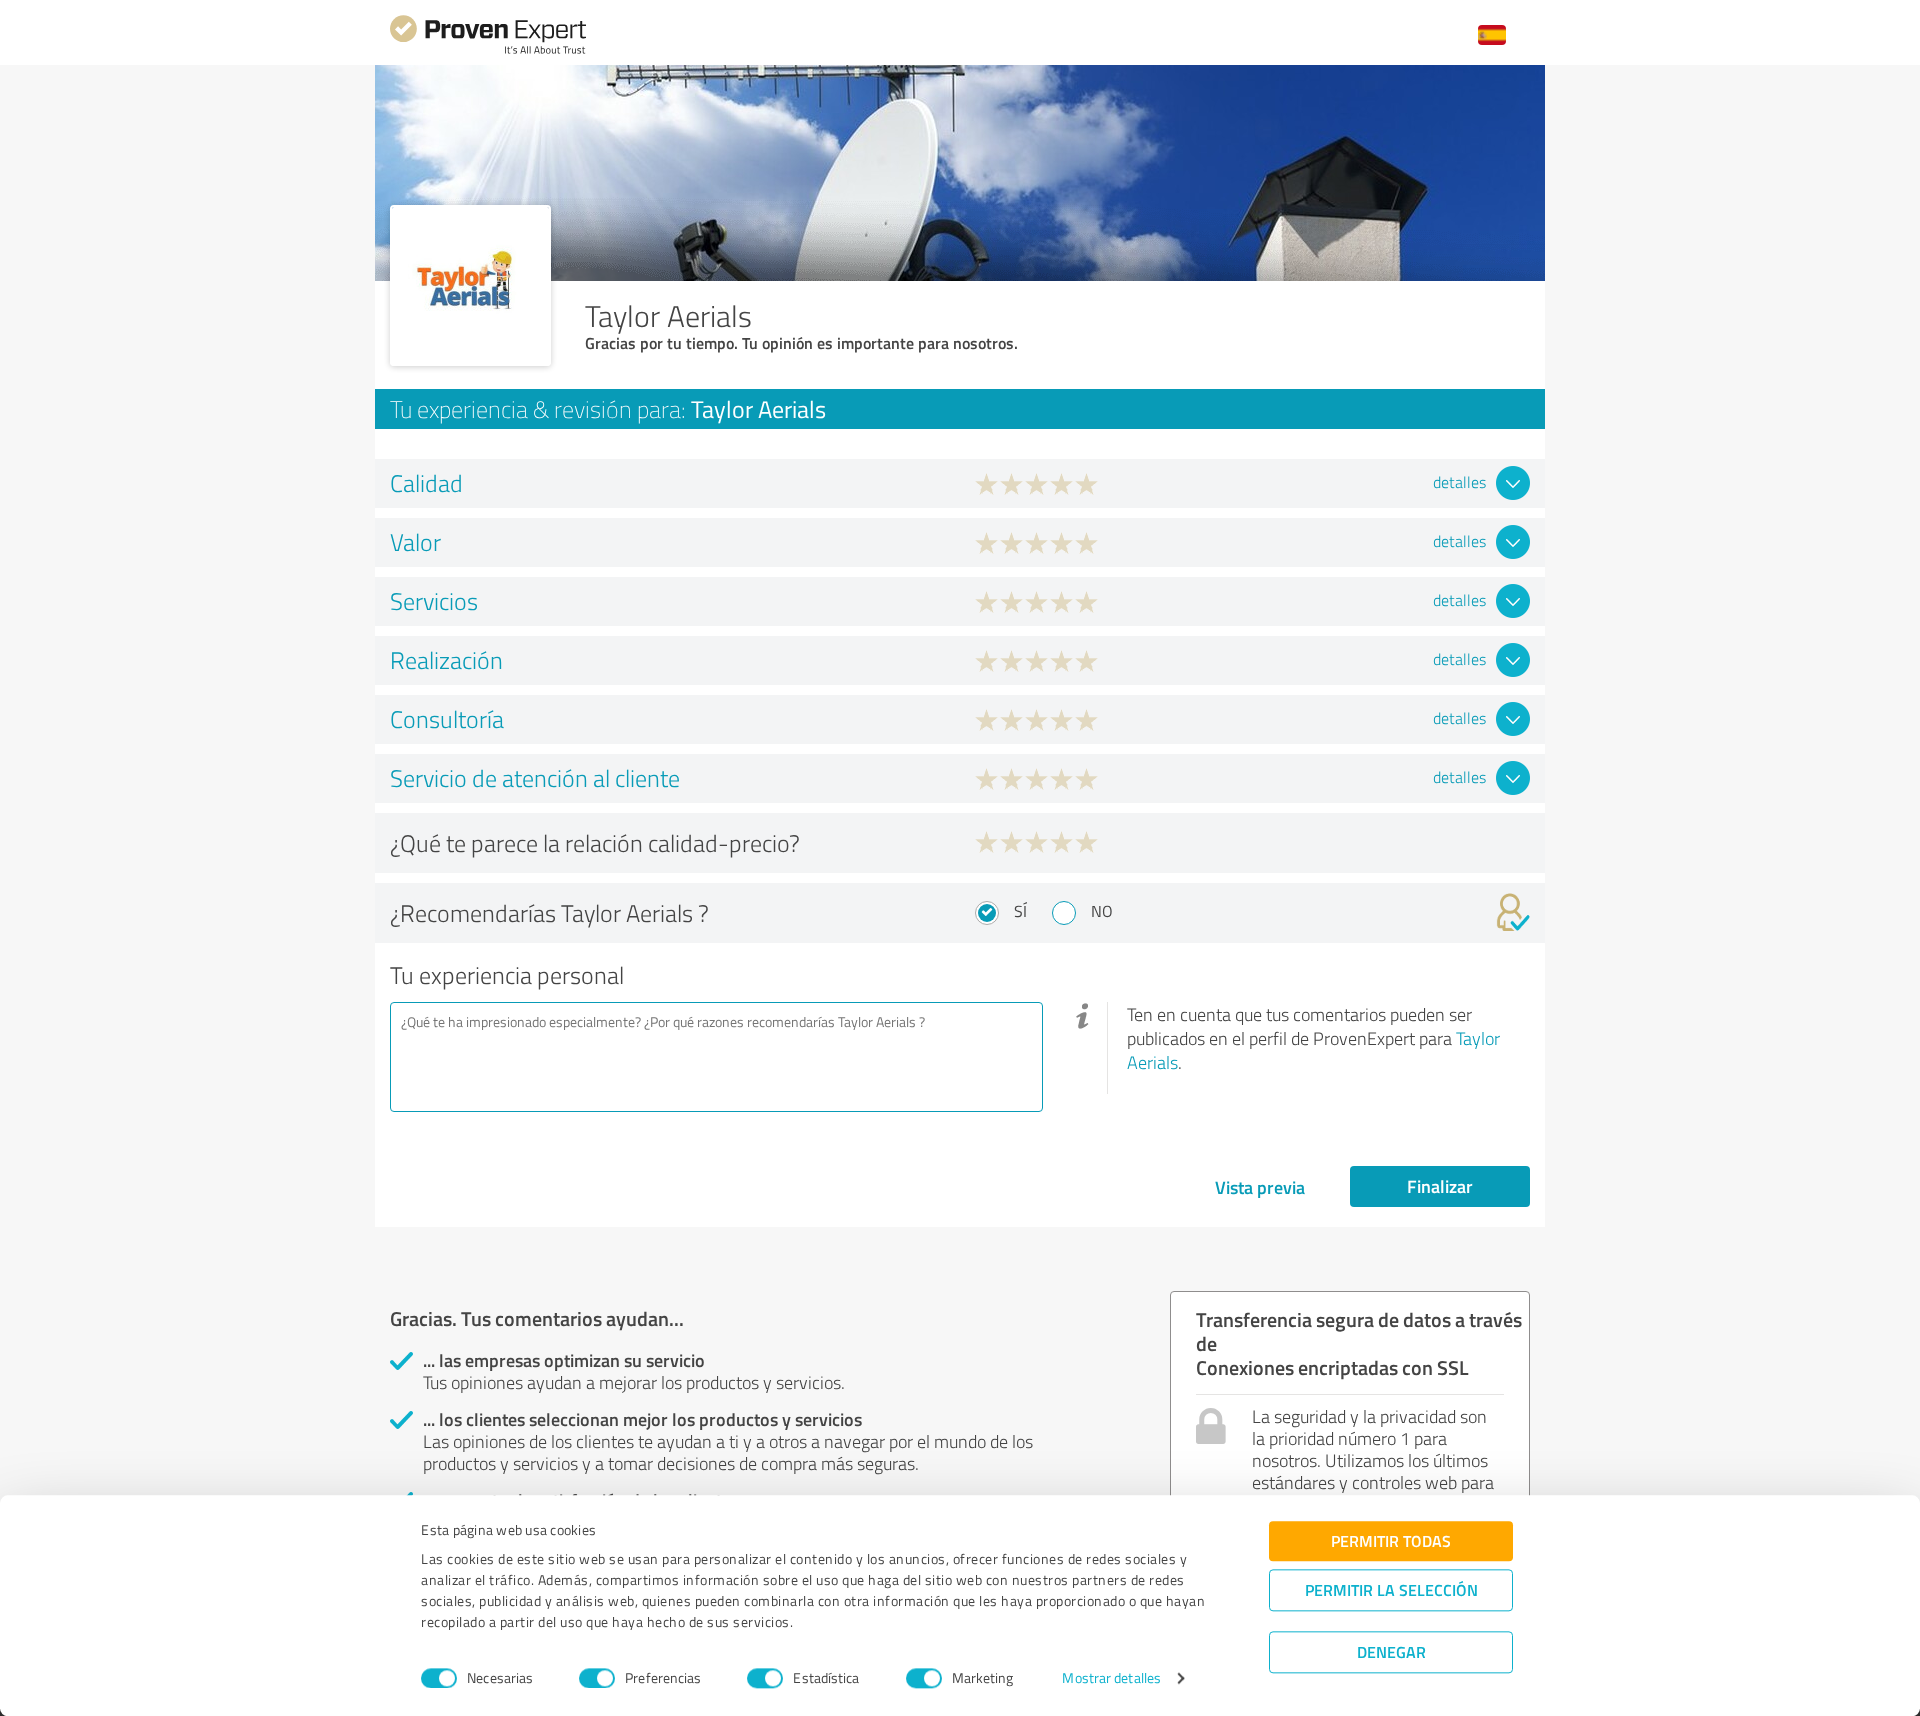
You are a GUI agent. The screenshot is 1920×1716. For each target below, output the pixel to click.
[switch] (597, 1678)
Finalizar (1440, 1186)
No (1102, 911)
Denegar (1391, 1651)
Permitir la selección (1391, 1589)
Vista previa (1260, 1187)
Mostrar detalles (1111, 1678)
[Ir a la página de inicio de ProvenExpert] (488, 51)
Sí (1020, 911)
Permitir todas (1391, 1540)
